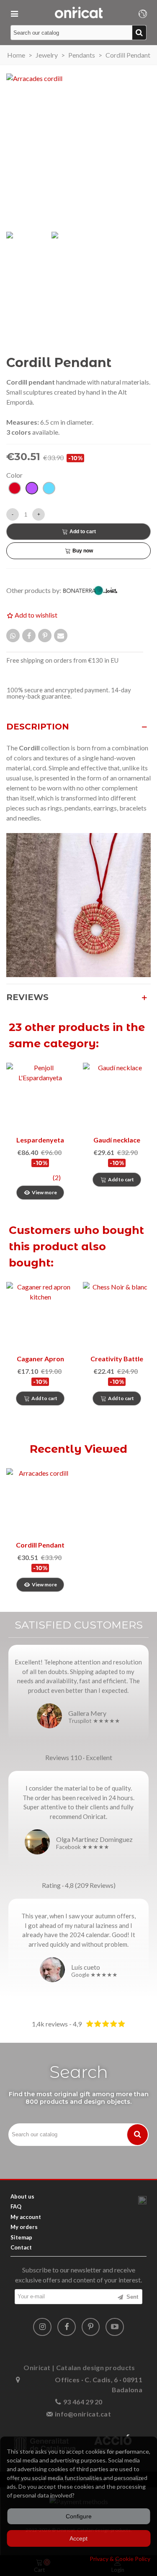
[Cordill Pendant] (40, 1502)
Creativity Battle (117, 1359)
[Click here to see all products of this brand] (95, 591)
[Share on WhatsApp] (13, 636)
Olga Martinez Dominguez (94, 1839)
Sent (131, 2297)
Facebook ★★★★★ (83, 1847)
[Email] (61, 636)
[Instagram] (42, 2327)
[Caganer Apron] (40, 1316)
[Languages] (143, 13)
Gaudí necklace (117, 1140)
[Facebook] (67, 2327)
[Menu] (14, 13)
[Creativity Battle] (117, 1316)
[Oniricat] (79, 13)
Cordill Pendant (40, 1545)
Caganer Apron (40, 1359)
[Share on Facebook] (29, 636)
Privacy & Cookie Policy (120, 2559)
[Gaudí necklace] (117, 1097)
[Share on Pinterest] (45, 636)
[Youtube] (115, 2327)
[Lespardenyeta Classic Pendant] (40, 1097)
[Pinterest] (91, 2327)
